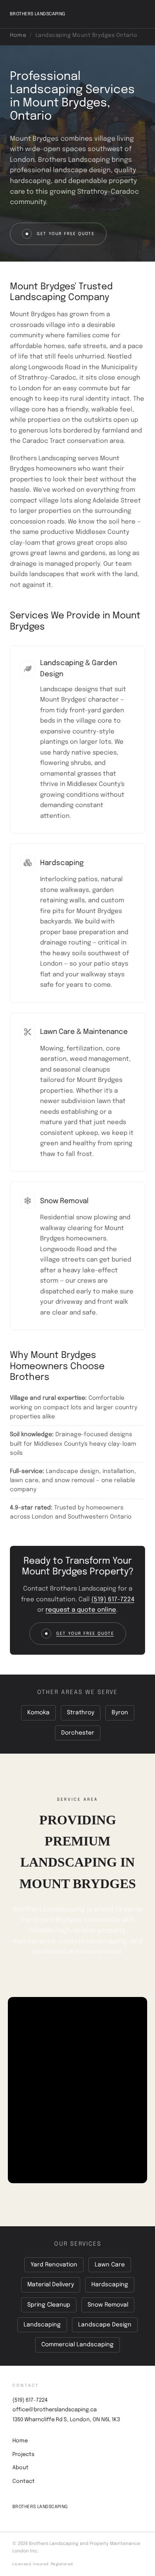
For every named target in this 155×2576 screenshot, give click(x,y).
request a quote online (81, 1610)
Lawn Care (110, 2265)
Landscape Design (105, 2325)
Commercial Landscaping (77, 2345)
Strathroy (81, 1713)
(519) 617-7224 (113, 1600)
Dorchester (78, 1733)
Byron (120, 1713)
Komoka (38, 1713)
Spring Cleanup (49, 2305)
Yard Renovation (54, 2265)
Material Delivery (51, 2285)
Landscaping (42, 2325)
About (20, 2468)
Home (18, 35)
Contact (24, 2481)
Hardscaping (110, 2285)
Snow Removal (108, 2305)
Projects (23, 2455)
